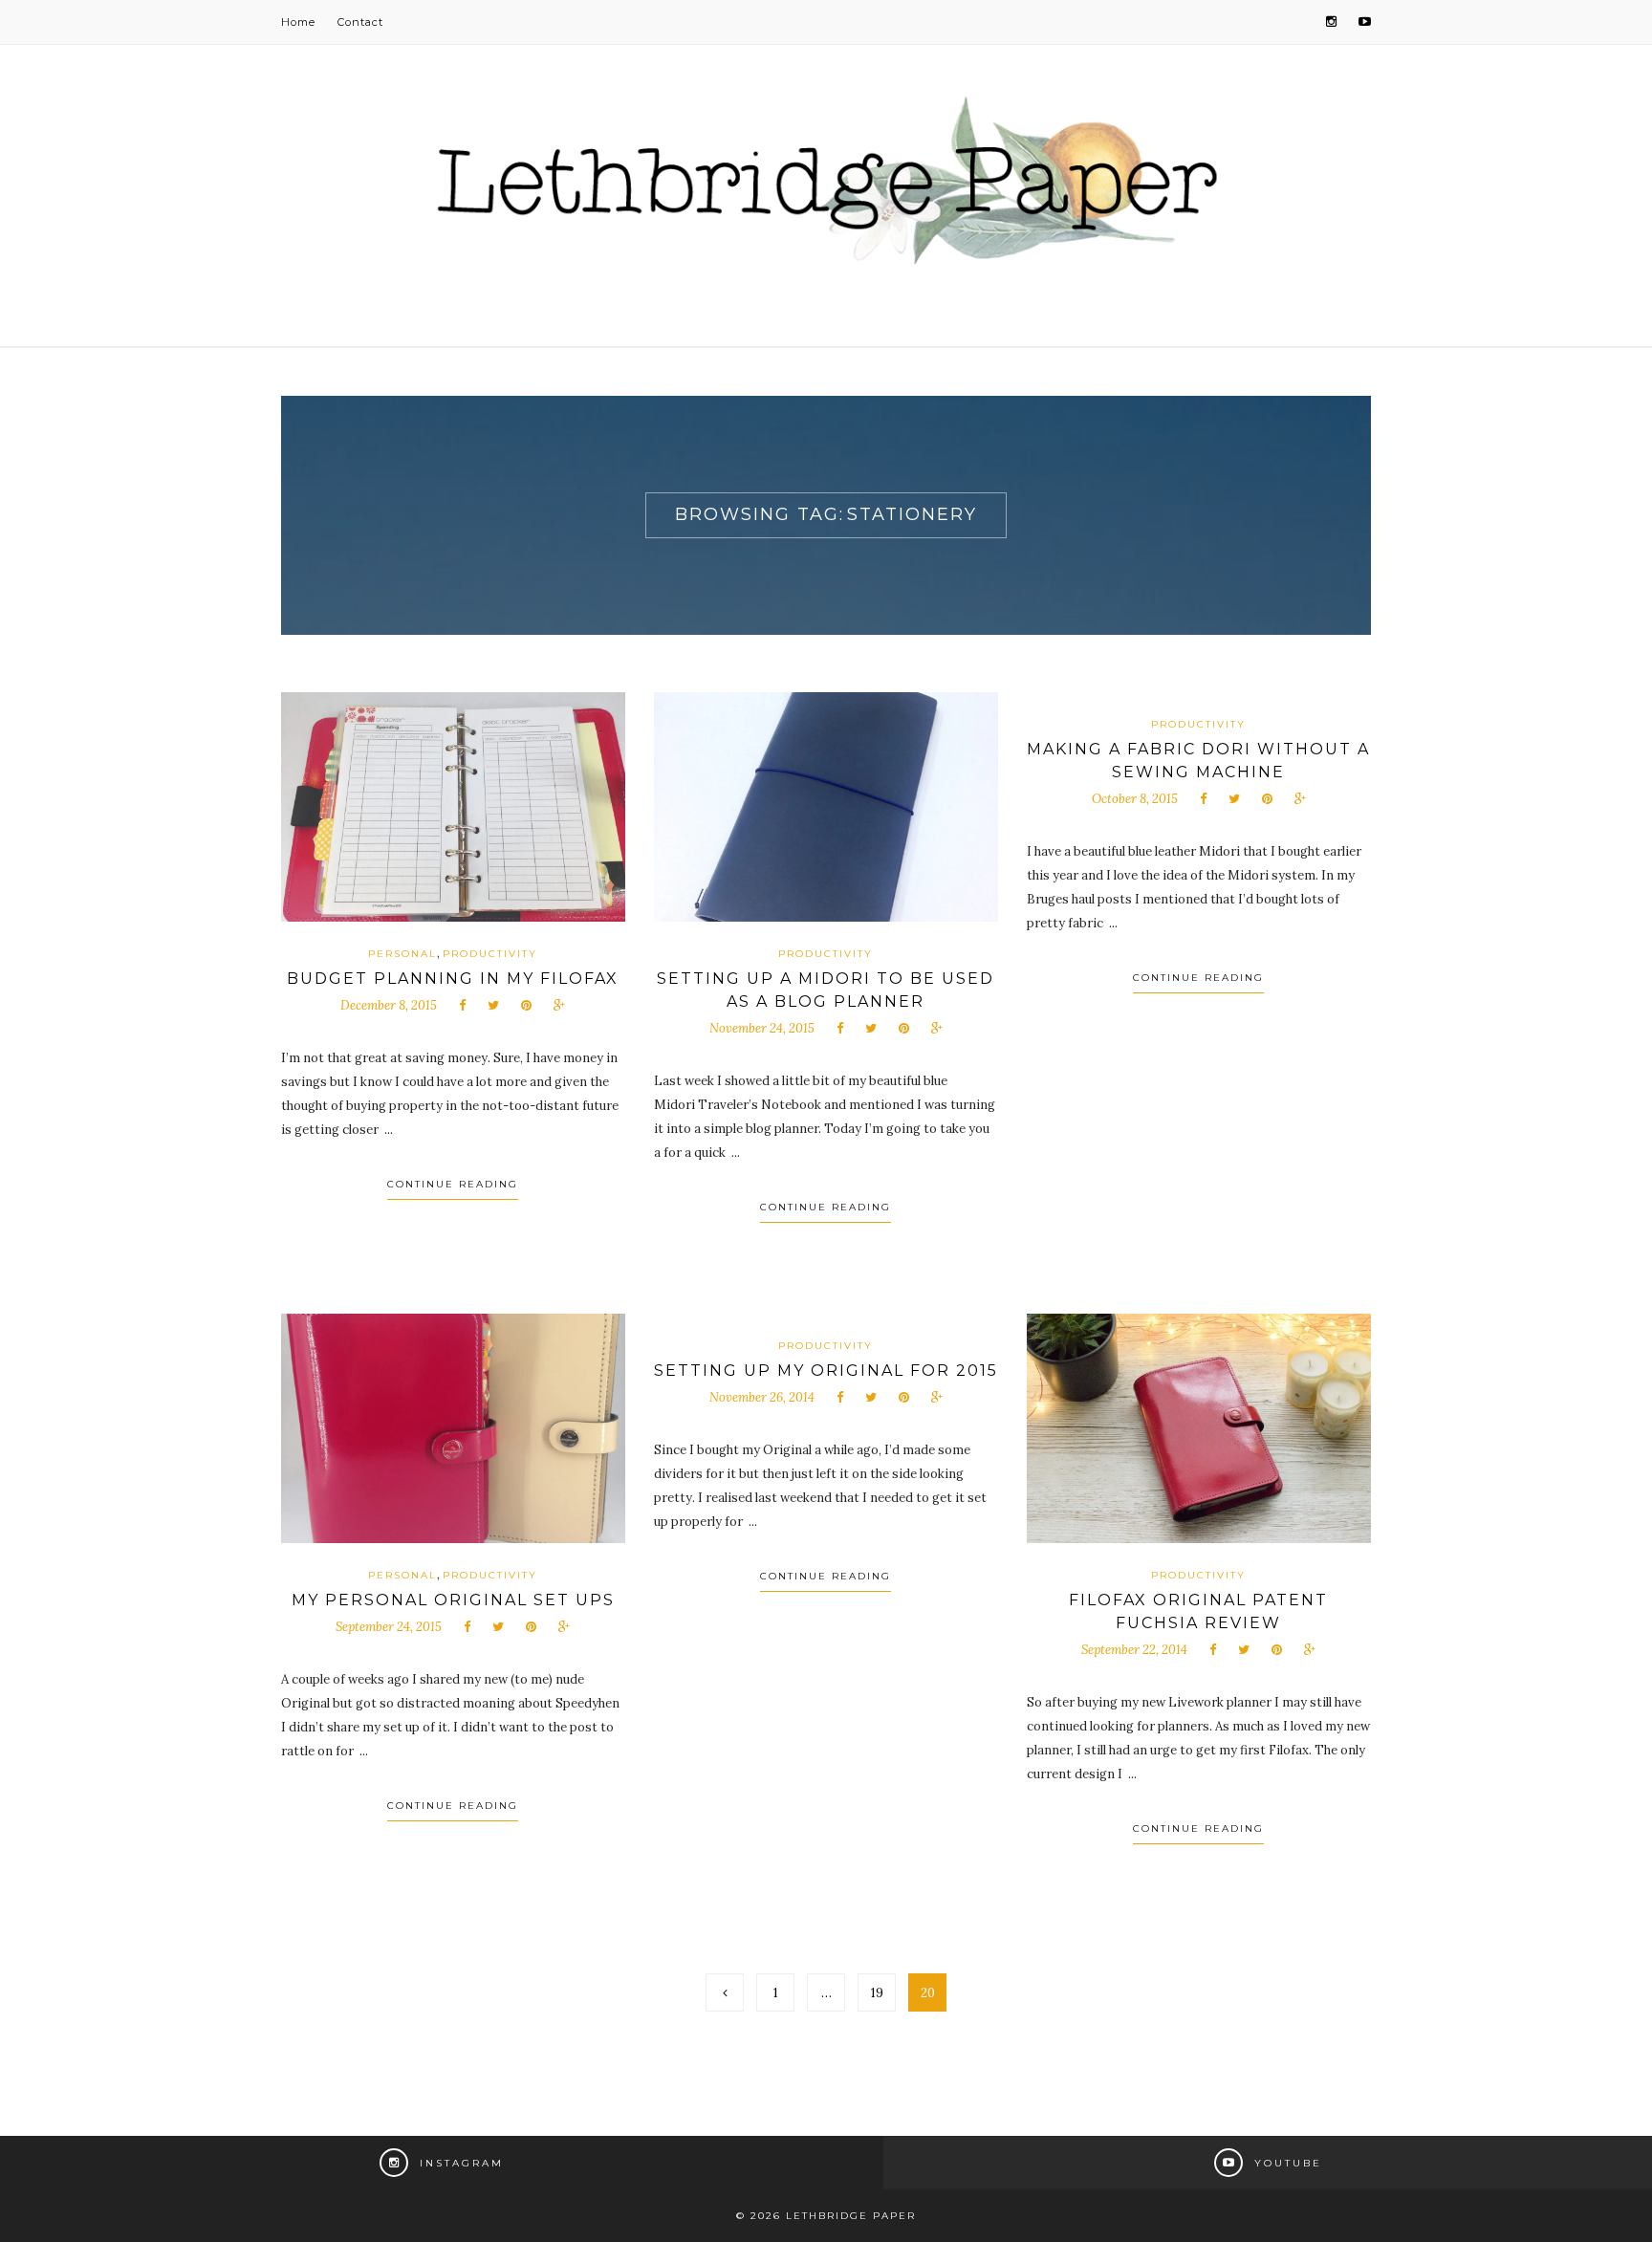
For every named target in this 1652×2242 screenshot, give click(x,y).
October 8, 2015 (1135, 799)
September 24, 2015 (389, 1627)
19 (877, 1993)
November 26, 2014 (762, 1397)
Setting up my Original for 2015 (826, 1371)
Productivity (490, 954)
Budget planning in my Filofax (453, 979)
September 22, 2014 (1134, 1650)
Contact (360, 22)
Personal (402, 954)
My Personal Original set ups (453, 1600)
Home (298, 22)
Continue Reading (453, 1184)
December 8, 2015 (389, 1005)
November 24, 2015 (762, 1028)
